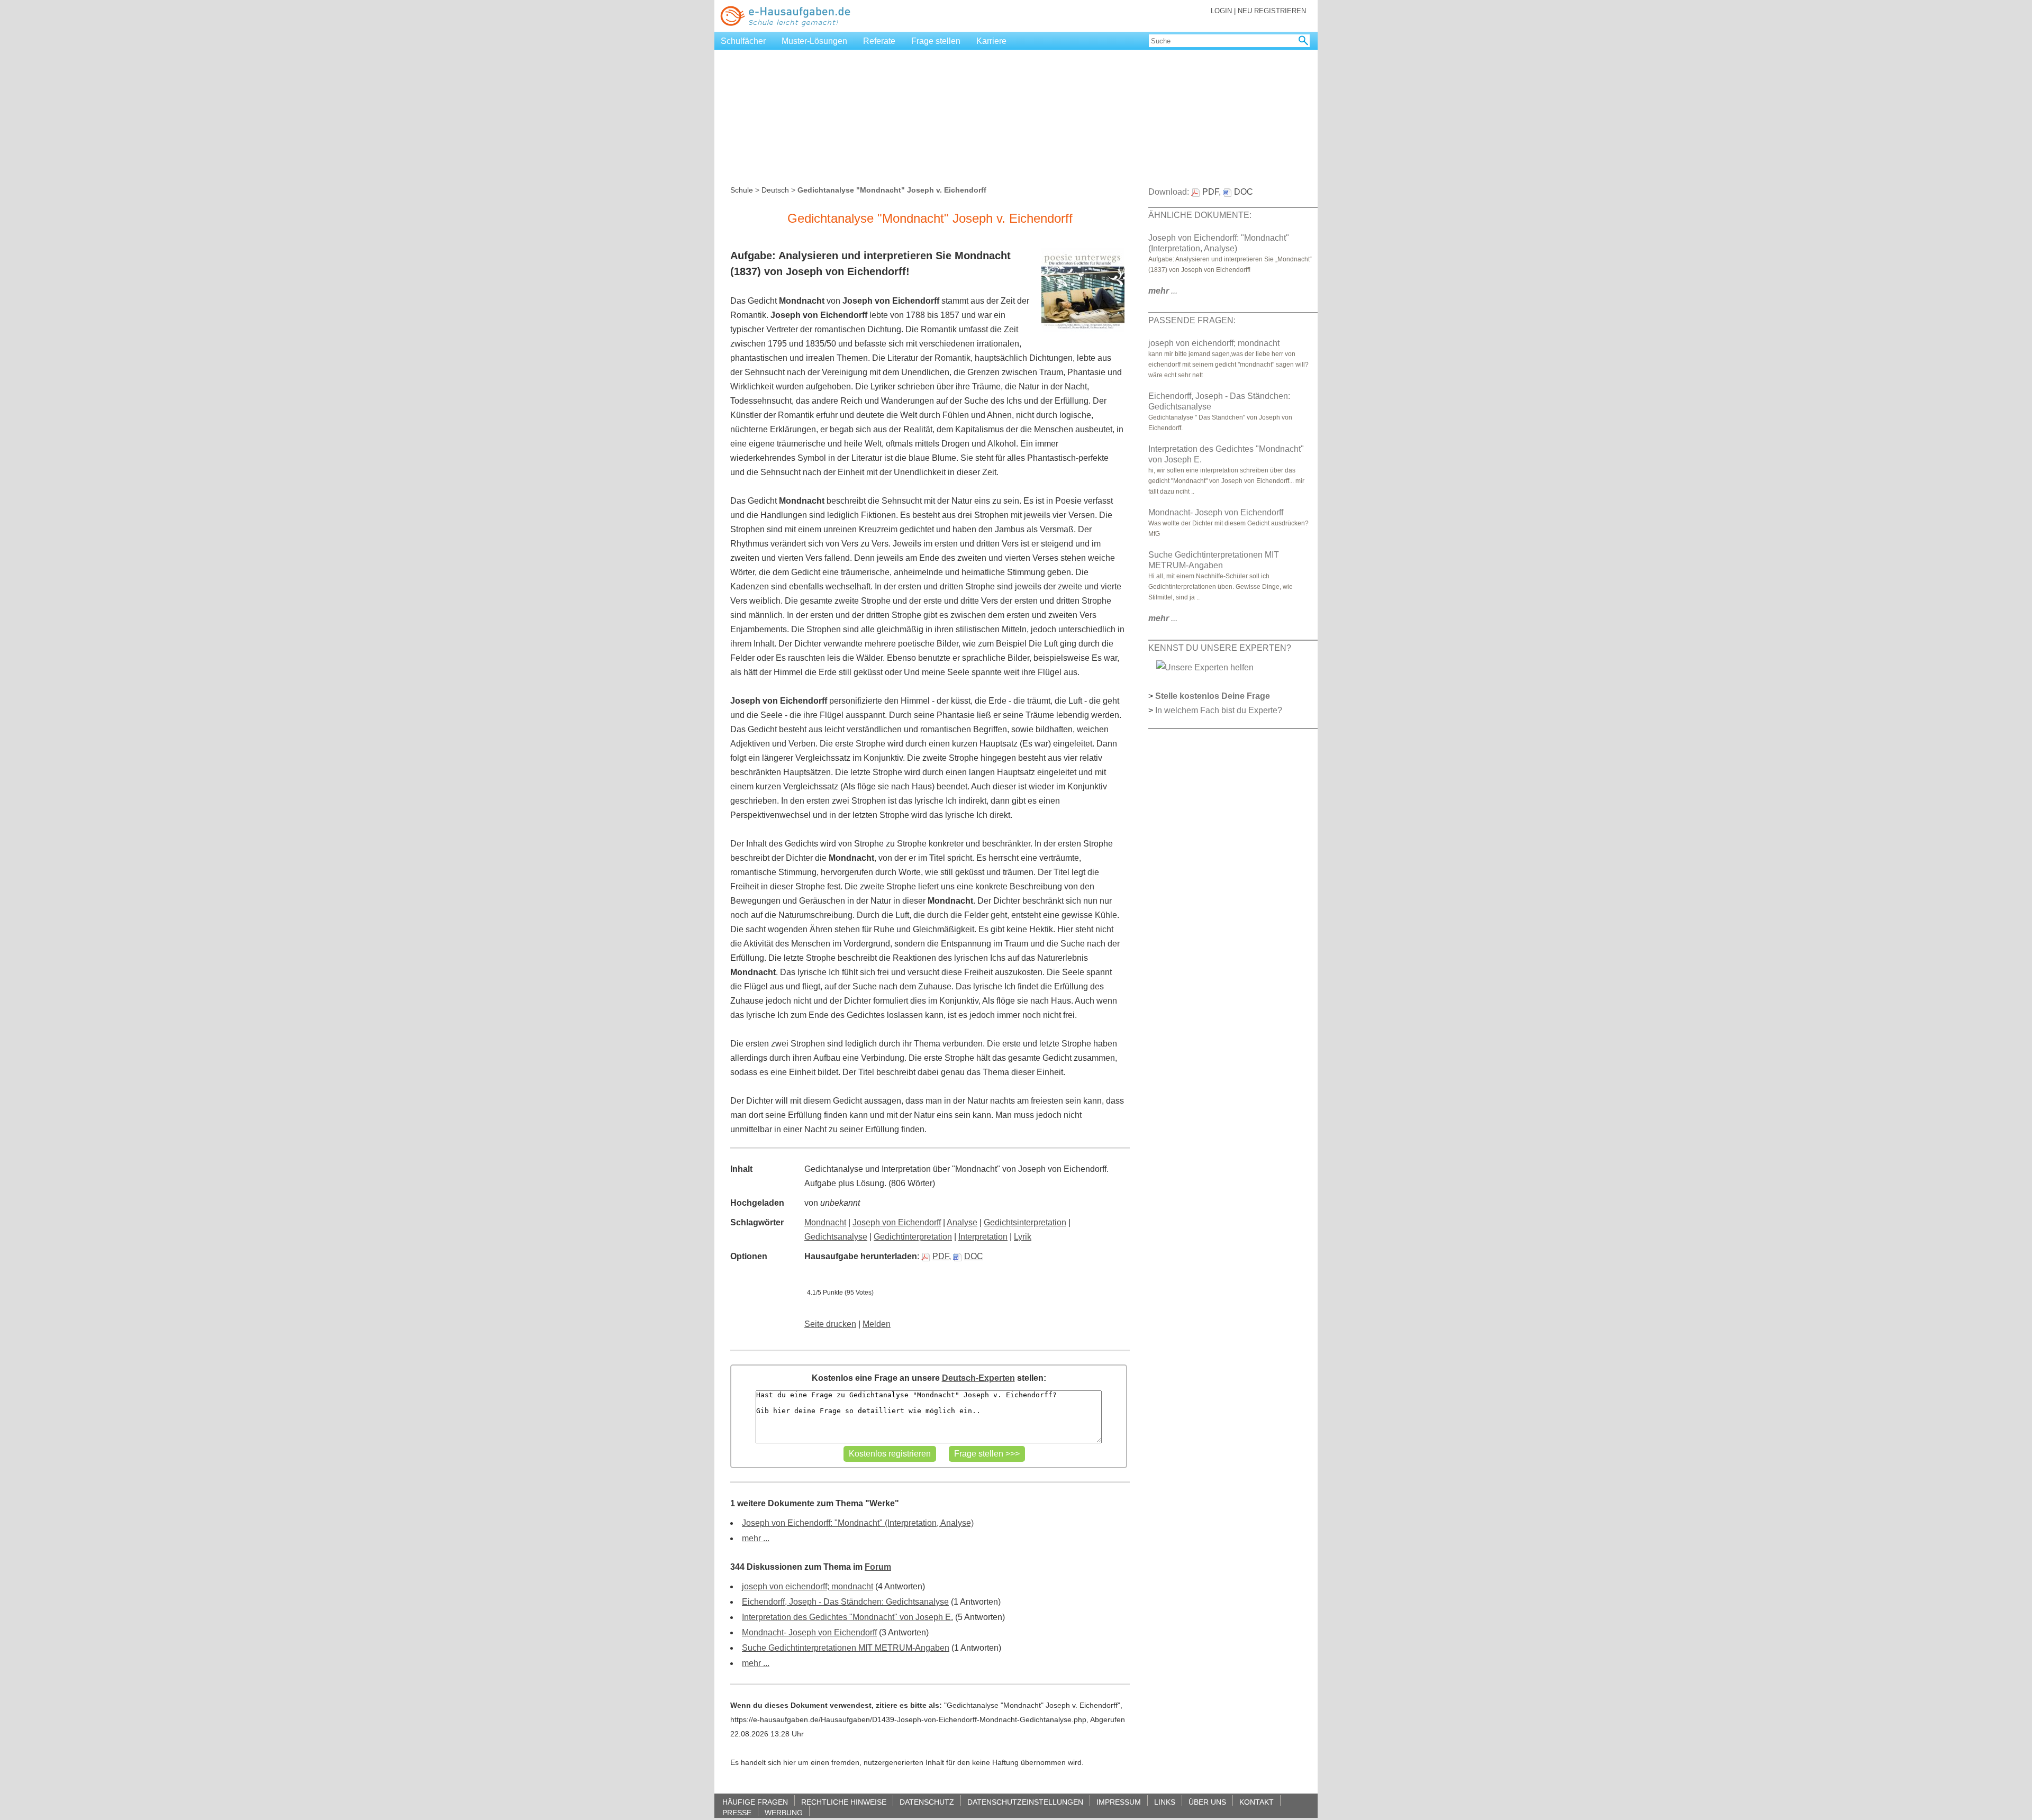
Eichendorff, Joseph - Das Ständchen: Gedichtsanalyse (845, 1602)
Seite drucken (830, 1324)
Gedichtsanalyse (836, 1237)
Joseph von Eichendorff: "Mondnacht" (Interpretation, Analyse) (858, 1523)
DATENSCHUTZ (927, 1802)
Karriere (991, 41)
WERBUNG (784, 1812)
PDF (941, 1256)
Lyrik (1023, 1237)
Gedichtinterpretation (913, 1237)
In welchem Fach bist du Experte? (1219, 710)
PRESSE (737, 1812)
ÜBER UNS (1207, 1802)
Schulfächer (743, 41)
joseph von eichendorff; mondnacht (808, 1586)
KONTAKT (1257, 1802)
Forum (878, 1567)
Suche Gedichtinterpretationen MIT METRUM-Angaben (846, 1648)
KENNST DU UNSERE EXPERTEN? (1220, 648)
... (1163, 291)
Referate (879, 41)
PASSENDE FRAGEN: (1192, 320)
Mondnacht (825, 1222)
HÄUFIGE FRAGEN (755, 1802)
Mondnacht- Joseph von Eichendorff (809, 1632)
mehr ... (756, 1538)
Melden (877, 1324)
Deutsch (775, 190)
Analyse (962, 1222)
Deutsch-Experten (978, 1378)
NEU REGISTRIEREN (1272, 11)
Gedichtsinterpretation (1025, 1222)
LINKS (1165, 1802)
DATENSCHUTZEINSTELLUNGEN (1025, 1802)
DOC (974, 1256)
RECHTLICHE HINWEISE (844, 1802)
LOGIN (1221, 11)
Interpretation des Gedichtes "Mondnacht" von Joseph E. (847, 1617)
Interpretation (983, 1237)
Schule (742, 190)
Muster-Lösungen (814, 41)
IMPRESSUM (1119, 1802)
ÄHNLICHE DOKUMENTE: (1200, 215)
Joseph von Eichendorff (897, 1222)
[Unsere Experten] (1205, 667)
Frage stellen (936, 41)
